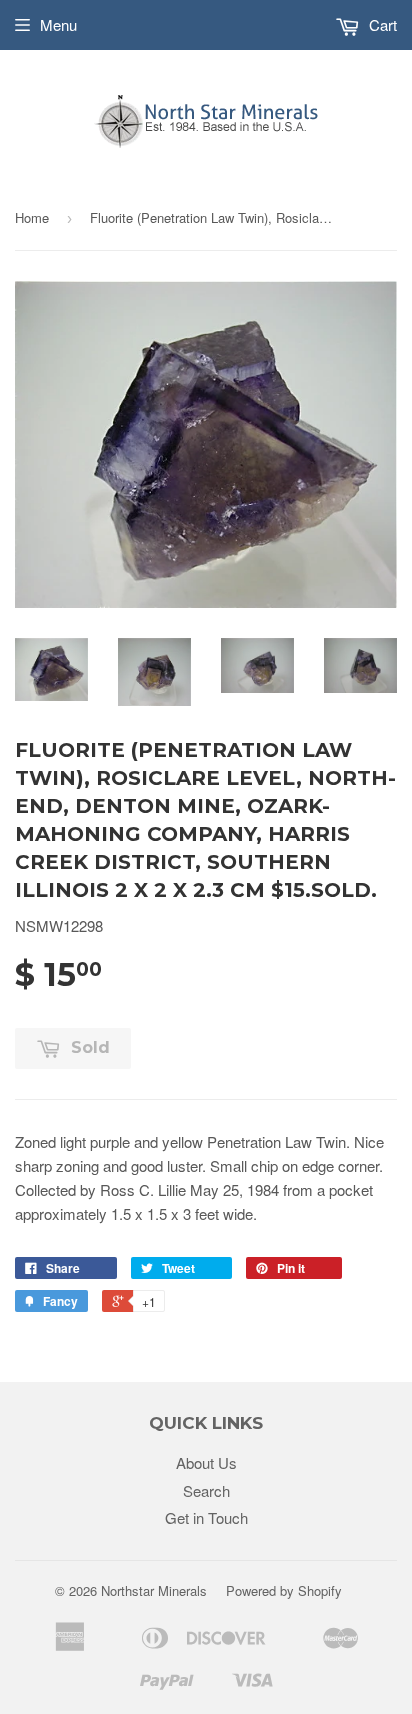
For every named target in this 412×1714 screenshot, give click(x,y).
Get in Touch (206, 1517)
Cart (381, 24)
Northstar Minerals (154, 1590)
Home (32, 217)
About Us (206, 1462)
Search (206, 1490)
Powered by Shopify (284, 1590)
